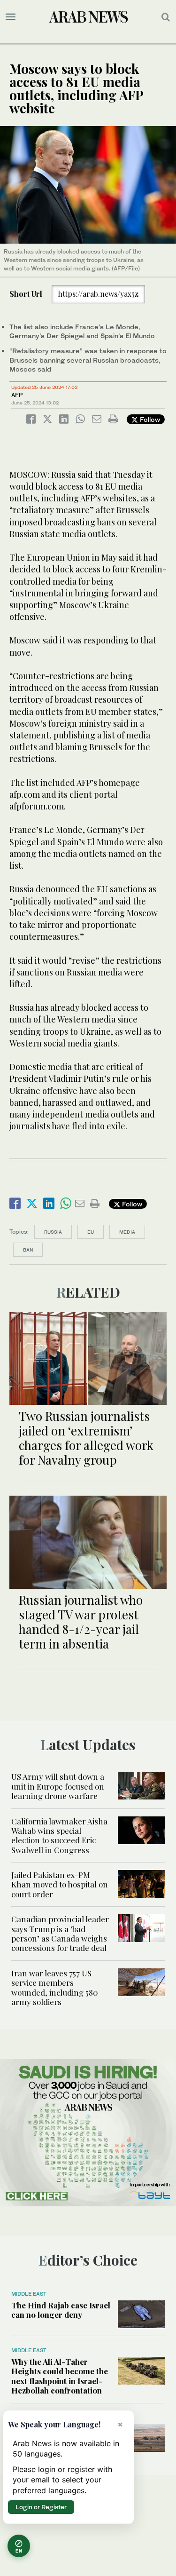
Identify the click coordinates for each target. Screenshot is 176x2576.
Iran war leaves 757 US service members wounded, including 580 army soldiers (55, 1987)
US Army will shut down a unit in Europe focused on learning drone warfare (58, 1786)
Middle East (29, 2294)
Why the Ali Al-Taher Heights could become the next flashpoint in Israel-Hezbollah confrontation (60, 2376)
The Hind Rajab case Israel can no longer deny (61, 2310)
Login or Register (41, 2507)
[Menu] (11, 17)
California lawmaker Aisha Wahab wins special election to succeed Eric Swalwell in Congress (59, 1835)
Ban (28, 1250)
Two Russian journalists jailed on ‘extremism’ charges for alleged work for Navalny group (86, 1438)
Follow (149, 419)
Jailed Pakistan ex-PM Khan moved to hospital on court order (60, 1884)
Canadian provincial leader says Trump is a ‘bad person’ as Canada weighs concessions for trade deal (60, 1933)
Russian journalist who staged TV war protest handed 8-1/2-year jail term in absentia (81, 1622)
